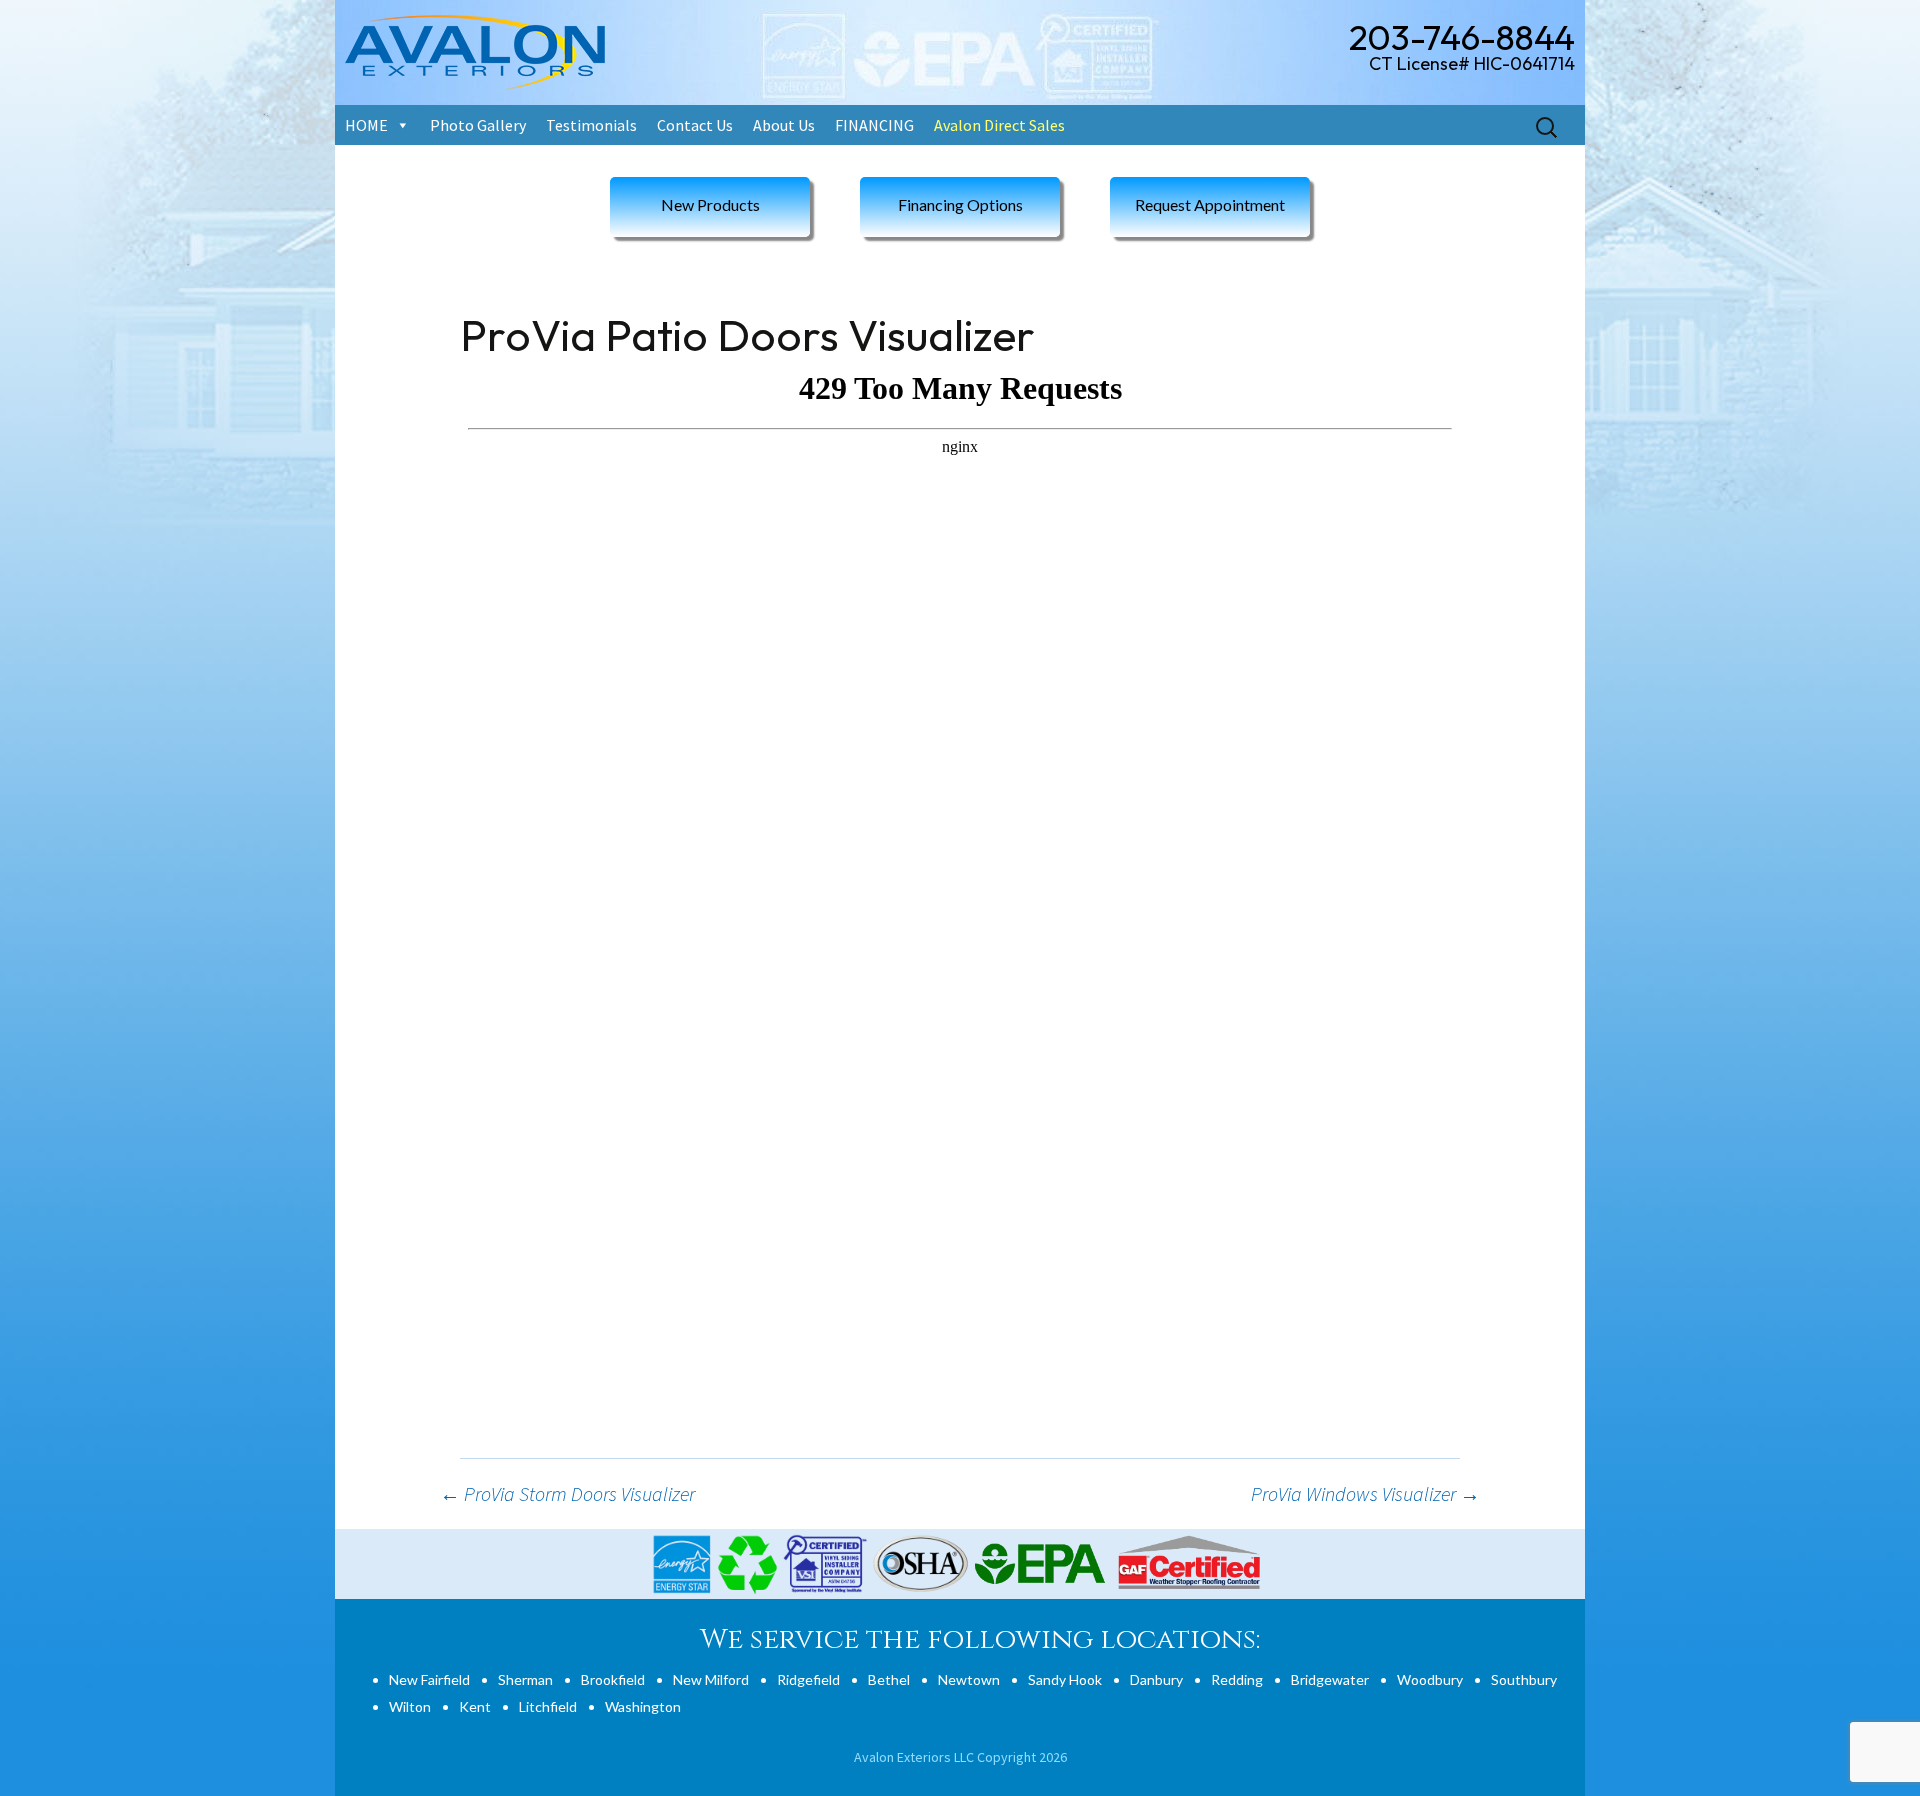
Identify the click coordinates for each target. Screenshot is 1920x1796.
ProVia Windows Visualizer (1365, 1493)
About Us (784, 125)
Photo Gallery (478, 125)
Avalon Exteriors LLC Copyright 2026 (960, 1757)
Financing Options (960, 204)
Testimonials (591, 125)
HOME (366, 125)
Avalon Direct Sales (999, 125)
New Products (710, 204)
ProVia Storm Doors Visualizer (567, 1493)
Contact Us (695, 125)
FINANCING (874, 125)
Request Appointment (1210, 204)
